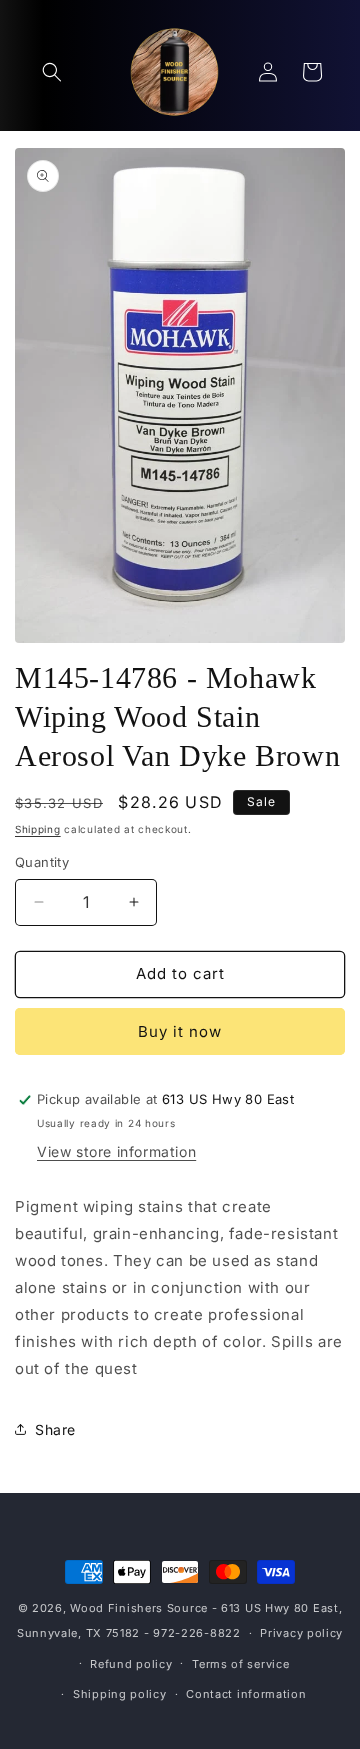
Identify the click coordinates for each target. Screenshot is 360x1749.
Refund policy (131, 1664)
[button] (52, 72)
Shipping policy (120, 1694)
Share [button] (55, 1429)
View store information (116, 1151)
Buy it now (180, 1031)
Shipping (38, 829)
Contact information (246, 1694)
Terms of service (240, 1664)
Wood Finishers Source (139, 1608)
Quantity (42, 862)
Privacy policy (301, 1633)
